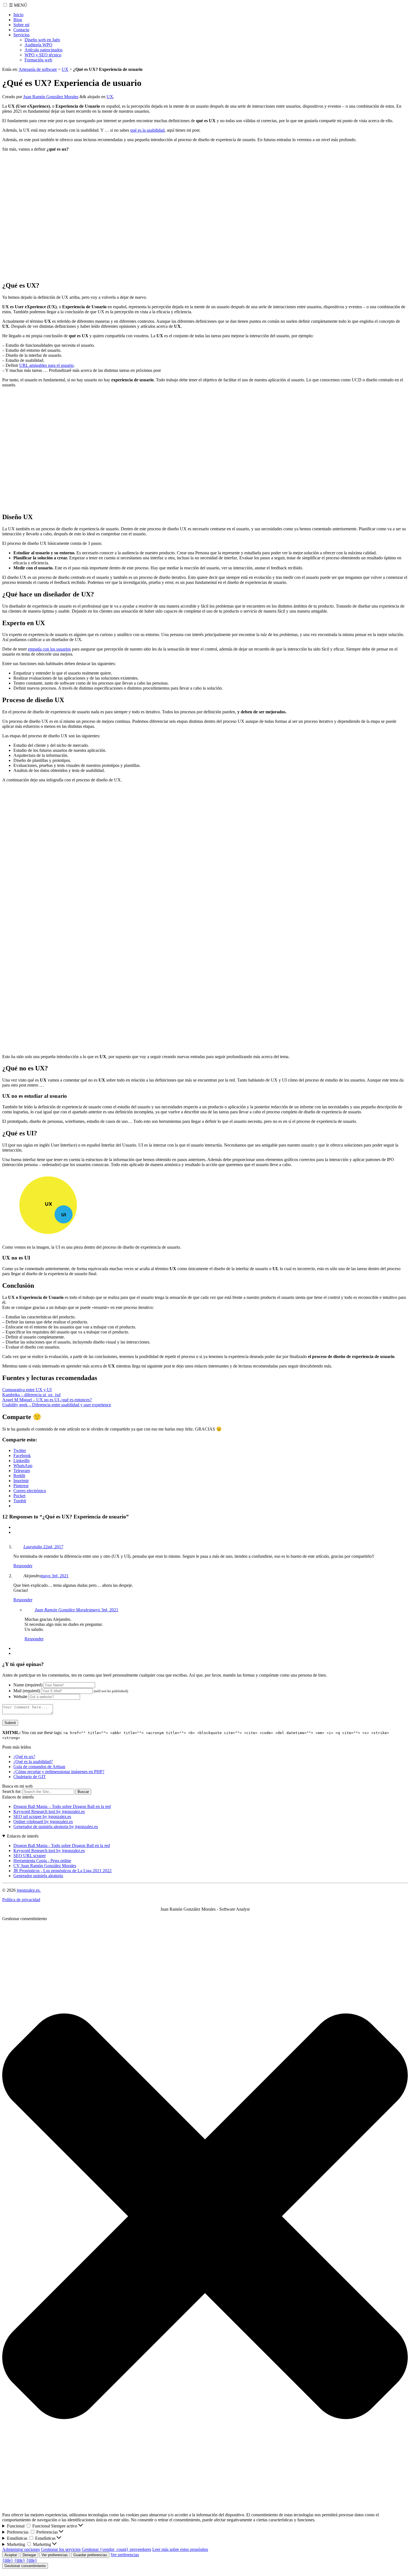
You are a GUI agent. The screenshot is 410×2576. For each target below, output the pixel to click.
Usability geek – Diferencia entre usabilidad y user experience (57, 1405)
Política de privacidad (21, 1900)
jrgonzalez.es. (29, 1890)
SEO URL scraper (30, 1856)
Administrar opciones (21, 2549)
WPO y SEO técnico (43, 55)
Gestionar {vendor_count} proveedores (116, 2549)
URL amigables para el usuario (46, 365)
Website (20, 1697)
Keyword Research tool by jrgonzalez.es (49, 1811)
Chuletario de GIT (30, 1777)
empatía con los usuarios (49, 649)
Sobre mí (21, 25)
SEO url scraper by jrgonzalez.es (42, 1817)
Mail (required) (27, 1691)
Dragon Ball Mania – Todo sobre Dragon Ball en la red (62, 1806)
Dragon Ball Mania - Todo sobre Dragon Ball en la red (62, 1846)
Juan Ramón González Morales (51, 97)
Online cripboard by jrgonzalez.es (43, 1822)
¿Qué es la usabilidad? (33, 1762)
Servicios (21, 35)
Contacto (21, 30)
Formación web (38, 60)
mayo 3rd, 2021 (55, 1576)
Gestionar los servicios (61, 2549)
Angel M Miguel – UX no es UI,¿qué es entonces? (47, 1400)
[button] (205, 2217)
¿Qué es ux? (24, 1757)
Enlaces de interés (23, 1836)
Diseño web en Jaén (42, 40)
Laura (29, 1547)
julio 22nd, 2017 (49, 1547)
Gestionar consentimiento (25, 2566)
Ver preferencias (55, 2555)
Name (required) (28, 1685)
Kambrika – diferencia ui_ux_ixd (31, 1395)
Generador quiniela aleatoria (38, 1876)
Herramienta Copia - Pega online (42, 1861)
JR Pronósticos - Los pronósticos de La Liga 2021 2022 (62, 1871)
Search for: (12, 1791)
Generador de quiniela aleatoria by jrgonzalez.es (56, 1827)
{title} (8, 2560)
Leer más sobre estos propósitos (180, 2549)
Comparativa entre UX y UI (27, 1390)
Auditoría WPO (38, 45)
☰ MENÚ (18, 5)
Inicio (18, 15)
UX (65, 69)
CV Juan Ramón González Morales (45, 1866)
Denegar (29, 2555)
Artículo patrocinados (44, 50)
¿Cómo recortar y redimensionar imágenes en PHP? (59, 1772)
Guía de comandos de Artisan (39, 1767)
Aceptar (11, 2555)
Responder (23, 1566)
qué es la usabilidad (147, 130)
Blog (18, 20)
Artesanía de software (38, 69)
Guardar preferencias (90, 2555)
